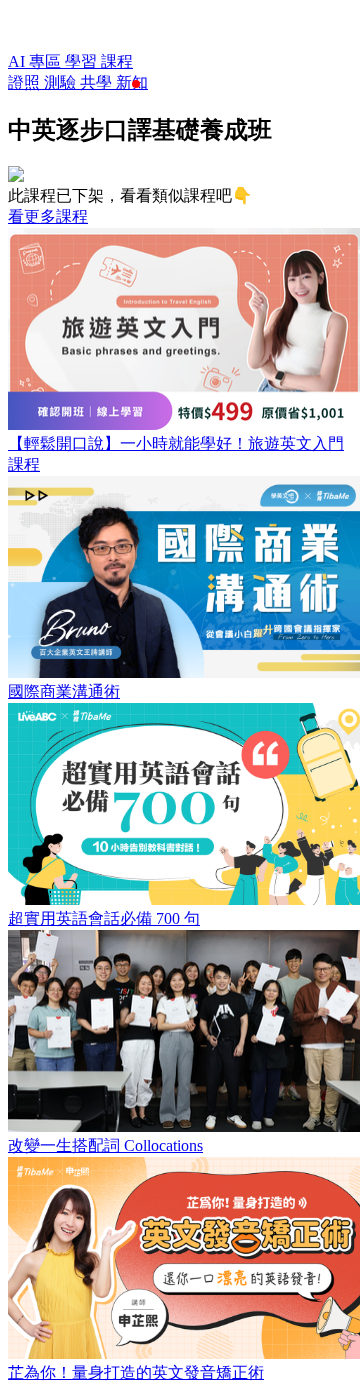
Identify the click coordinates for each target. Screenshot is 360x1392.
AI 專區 (36, 61)
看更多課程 (48, 216)
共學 (98, 82)
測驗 (62, 82)
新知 (132, 82)
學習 (83, 61)
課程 (117, 61)
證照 (26, 82)
